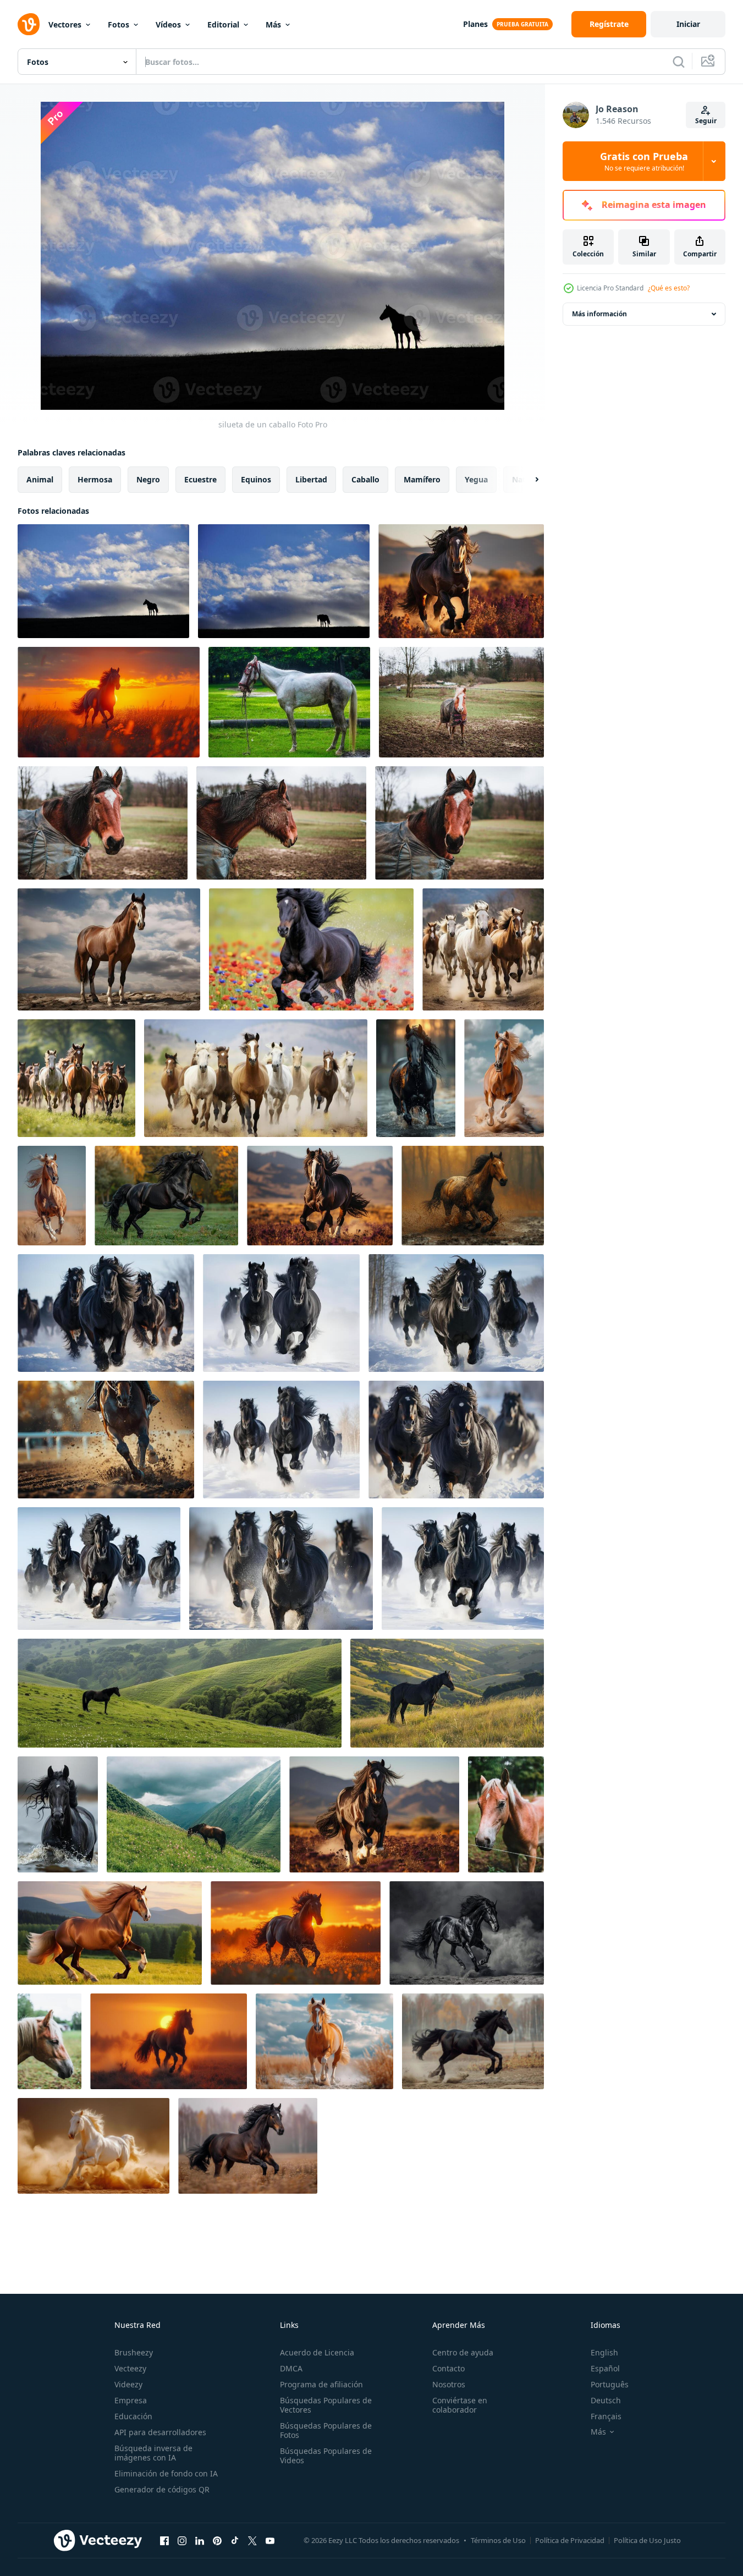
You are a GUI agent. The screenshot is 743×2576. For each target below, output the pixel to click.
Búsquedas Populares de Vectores (326, 2405)
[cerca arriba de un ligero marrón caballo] (506, 1814)
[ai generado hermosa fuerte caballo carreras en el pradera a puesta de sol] (374, 1814)
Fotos (119, 24)
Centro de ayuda (463, 2352)
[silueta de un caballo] (103, 581)
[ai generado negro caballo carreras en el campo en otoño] (248, 2146)
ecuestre (200, 479)
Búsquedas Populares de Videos (326, 2456)
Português (610, 2384)
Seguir (706, 121)
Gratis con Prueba (644, 161)
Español (605, 2368)
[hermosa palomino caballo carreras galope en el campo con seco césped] (324, 2041)
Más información (599, 314)
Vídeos (168, 24)
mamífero (422, 479)
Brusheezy (134, 2352)
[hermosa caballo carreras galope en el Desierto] (504, 1078)
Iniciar (688, 24)
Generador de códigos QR (162, 2489)
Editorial (223, 24)
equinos (256, 479)
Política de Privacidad (570, 2540)
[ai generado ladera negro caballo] (180, 1693)
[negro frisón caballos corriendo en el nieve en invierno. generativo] (106, 1313)
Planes (475, 24)
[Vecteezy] (29, 24)
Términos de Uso (498, 2540)
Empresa (131, 2400)
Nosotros (449, 2384)
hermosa (95, 479)
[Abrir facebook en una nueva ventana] (164, 2540)
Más (273, 24)
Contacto (448, 2368)
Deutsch (606, 2400)
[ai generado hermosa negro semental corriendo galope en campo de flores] (311, 949)
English (604, 2352)
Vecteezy (130, 2368)
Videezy (128, 2384)
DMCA (291, 2368)
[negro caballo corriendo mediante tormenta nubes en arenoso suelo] (467, 1933)
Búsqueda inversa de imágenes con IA (153, 2453)
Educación (133, 2416)
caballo (365, 479)
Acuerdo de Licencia (317, 2352)
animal (40, 479)
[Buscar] (679, 62)
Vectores (65, 24)
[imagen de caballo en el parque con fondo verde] (289, 702)
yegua (476, 479)
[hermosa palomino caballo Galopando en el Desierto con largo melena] (52, 1196)
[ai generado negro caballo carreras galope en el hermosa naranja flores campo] (461, 581)
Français (606, 2416)
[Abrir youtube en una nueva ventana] (270, 2540)
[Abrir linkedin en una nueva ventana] (200, 2540)
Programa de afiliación (321, 2384)
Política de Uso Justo (647, 2540)
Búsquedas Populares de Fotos (326, 2430)
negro (148, 479)
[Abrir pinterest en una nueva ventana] (217, 2540)
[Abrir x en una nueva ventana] (252, 2540)
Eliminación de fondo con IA (166, 2473)
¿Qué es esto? (669, 288)
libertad (311, 479)
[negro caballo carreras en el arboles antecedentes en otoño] (166, 1196)
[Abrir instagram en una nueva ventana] (182, 2540)
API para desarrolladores (160, 2432)
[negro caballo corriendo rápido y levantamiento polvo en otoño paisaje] (473, 2041)
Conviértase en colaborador (460, 2405)
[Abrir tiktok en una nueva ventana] (235, 2540)
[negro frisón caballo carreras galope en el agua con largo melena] (58, 1814)
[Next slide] (527, 480)
